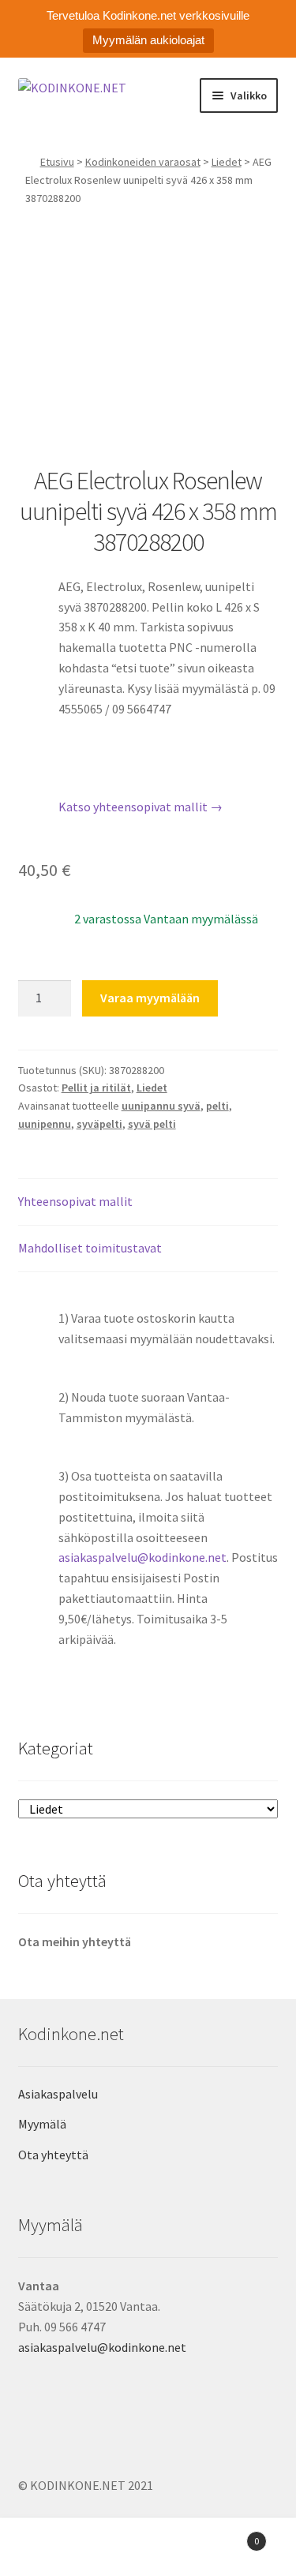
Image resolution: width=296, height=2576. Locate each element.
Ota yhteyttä (53, 2155)
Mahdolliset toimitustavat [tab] (90, 1248)
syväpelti (99, 1124)
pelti (217, 1106)
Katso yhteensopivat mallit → (141, 807)
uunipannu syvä (161, 1106)
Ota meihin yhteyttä (75, 1941)
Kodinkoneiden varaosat (143, 162)
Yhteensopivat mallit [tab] (75, 1201)
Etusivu (57, 162)
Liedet (227, 162)
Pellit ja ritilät (96, 1088)
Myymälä (42, 2124)
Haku (148, 2549)
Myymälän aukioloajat (148, 40)
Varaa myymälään (150, 998)
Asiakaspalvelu (58, 2094)
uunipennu (45, 1124)
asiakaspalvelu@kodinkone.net (142, 1557)
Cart (228, 2535)
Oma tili (49, 2549)
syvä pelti (152, 1124)
